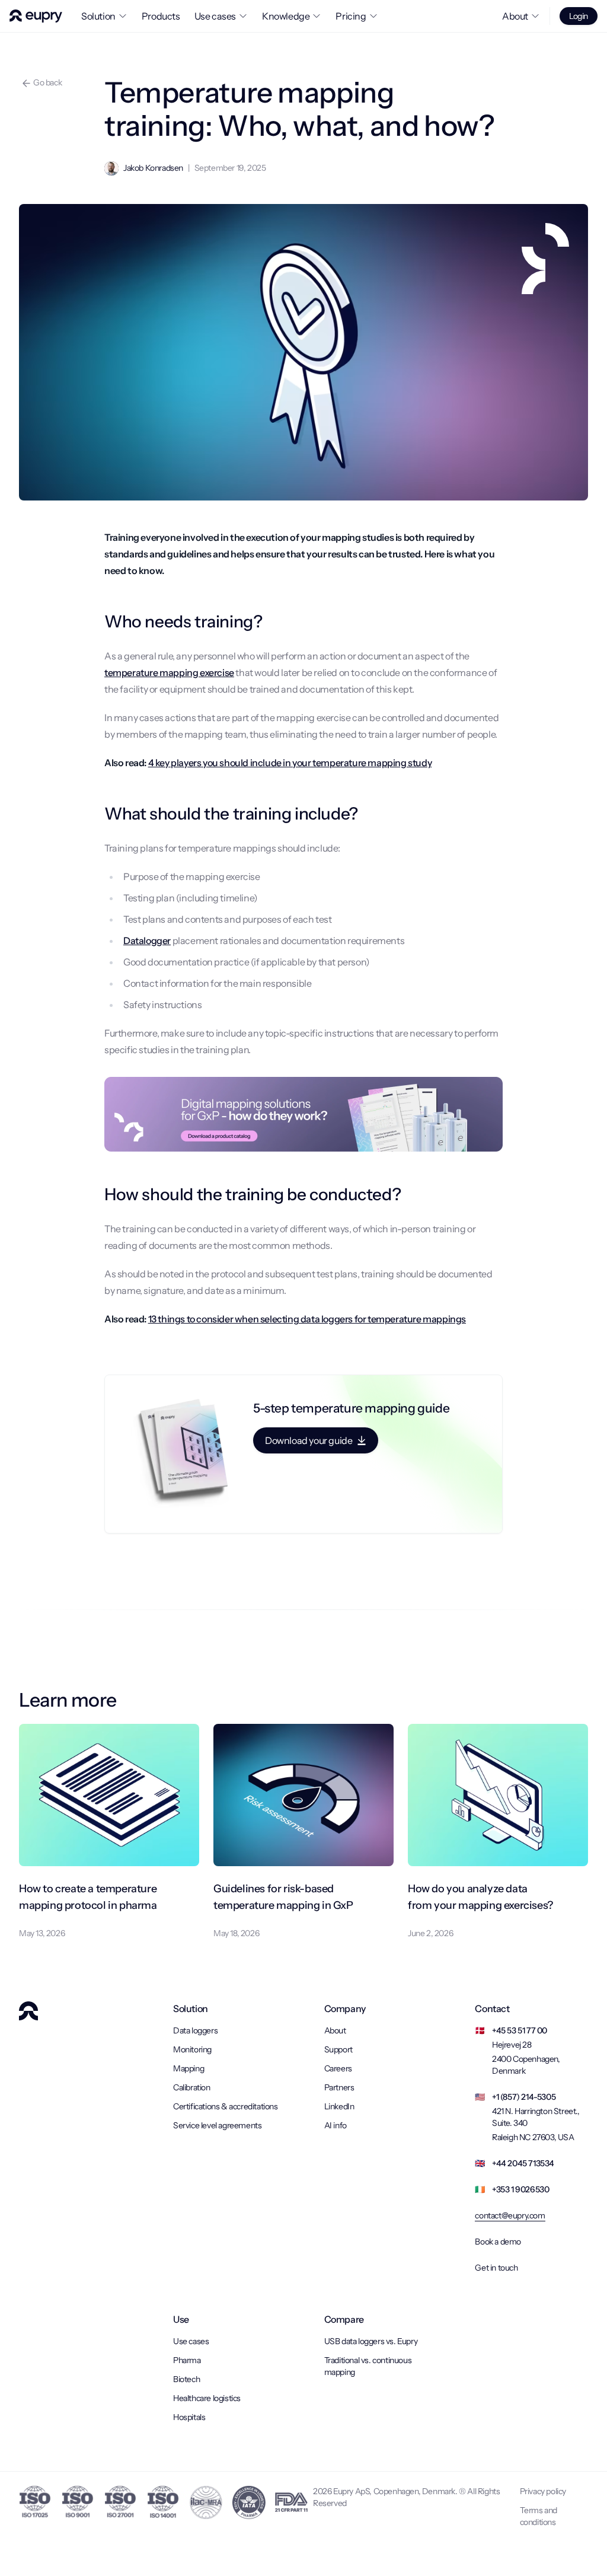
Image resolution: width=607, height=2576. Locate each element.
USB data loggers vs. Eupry (371, 2341)
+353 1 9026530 (520, 2189)
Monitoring (192, 2049)
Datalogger (147, 941)
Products (161, 16)
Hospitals (189, 2417)
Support (338, 2049)
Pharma (187, 2360)
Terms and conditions (539, 2516)
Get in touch (496, 2268)
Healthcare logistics (207, 2398)
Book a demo (498, 2242)
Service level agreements (217, 2125)
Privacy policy (543, 2491)
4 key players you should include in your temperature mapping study (290, 763)
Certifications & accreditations (226, 2106)
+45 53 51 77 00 (520, 2030)
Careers (338, 2068)
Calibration (192, 2087)
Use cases (191, 2341)
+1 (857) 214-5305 (524, 2097)
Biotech (186, 2379)
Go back (47, 82)
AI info (336, 2125)
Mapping (189, 2068)
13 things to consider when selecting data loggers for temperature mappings (307, 1319)
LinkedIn (339, 2106)
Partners (339, 2087)
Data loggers (195, 2030)
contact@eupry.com (510, 2215)
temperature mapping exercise (169, 672)
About (335, 2030)
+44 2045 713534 (523, 2163)
